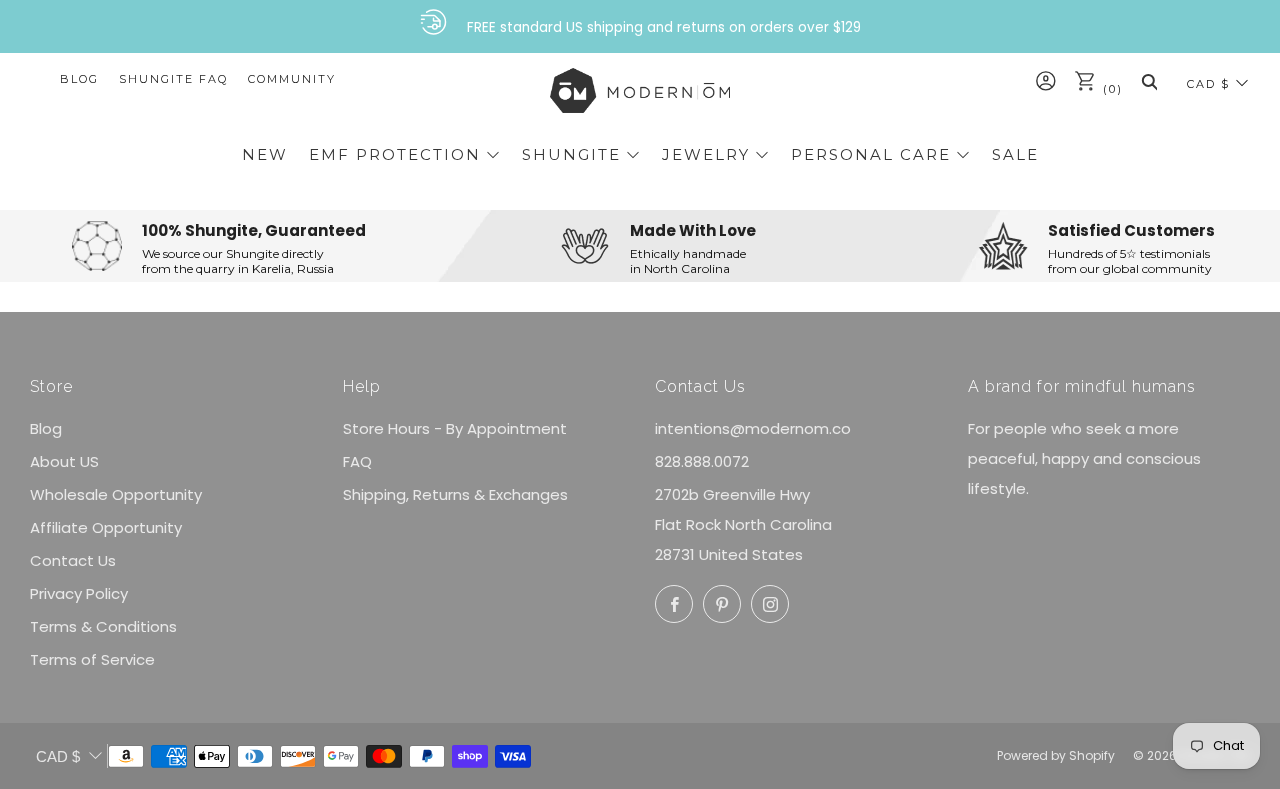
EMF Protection (395, 154)
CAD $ (1208, 84)
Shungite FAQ (173, 79)
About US (64, 461)
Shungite (571, 154)
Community (292, 79)
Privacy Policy (79, 593)
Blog (79, 79)
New (265, 154)
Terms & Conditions (103, 626)
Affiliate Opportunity (106, 527)
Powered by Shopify (1056, 755)
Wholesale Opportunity (116, 494)
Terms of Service (92, 659)
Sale (1015, 154)
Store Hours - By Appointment (455, 428)
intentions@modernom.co (753, 428)
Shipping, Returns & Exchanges (455, 494)
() (1110, 89)
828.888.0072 (702, 461)
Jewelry (706, 154)
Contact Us (73, 560)
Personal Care (871, 154)
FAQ (357, 461)
